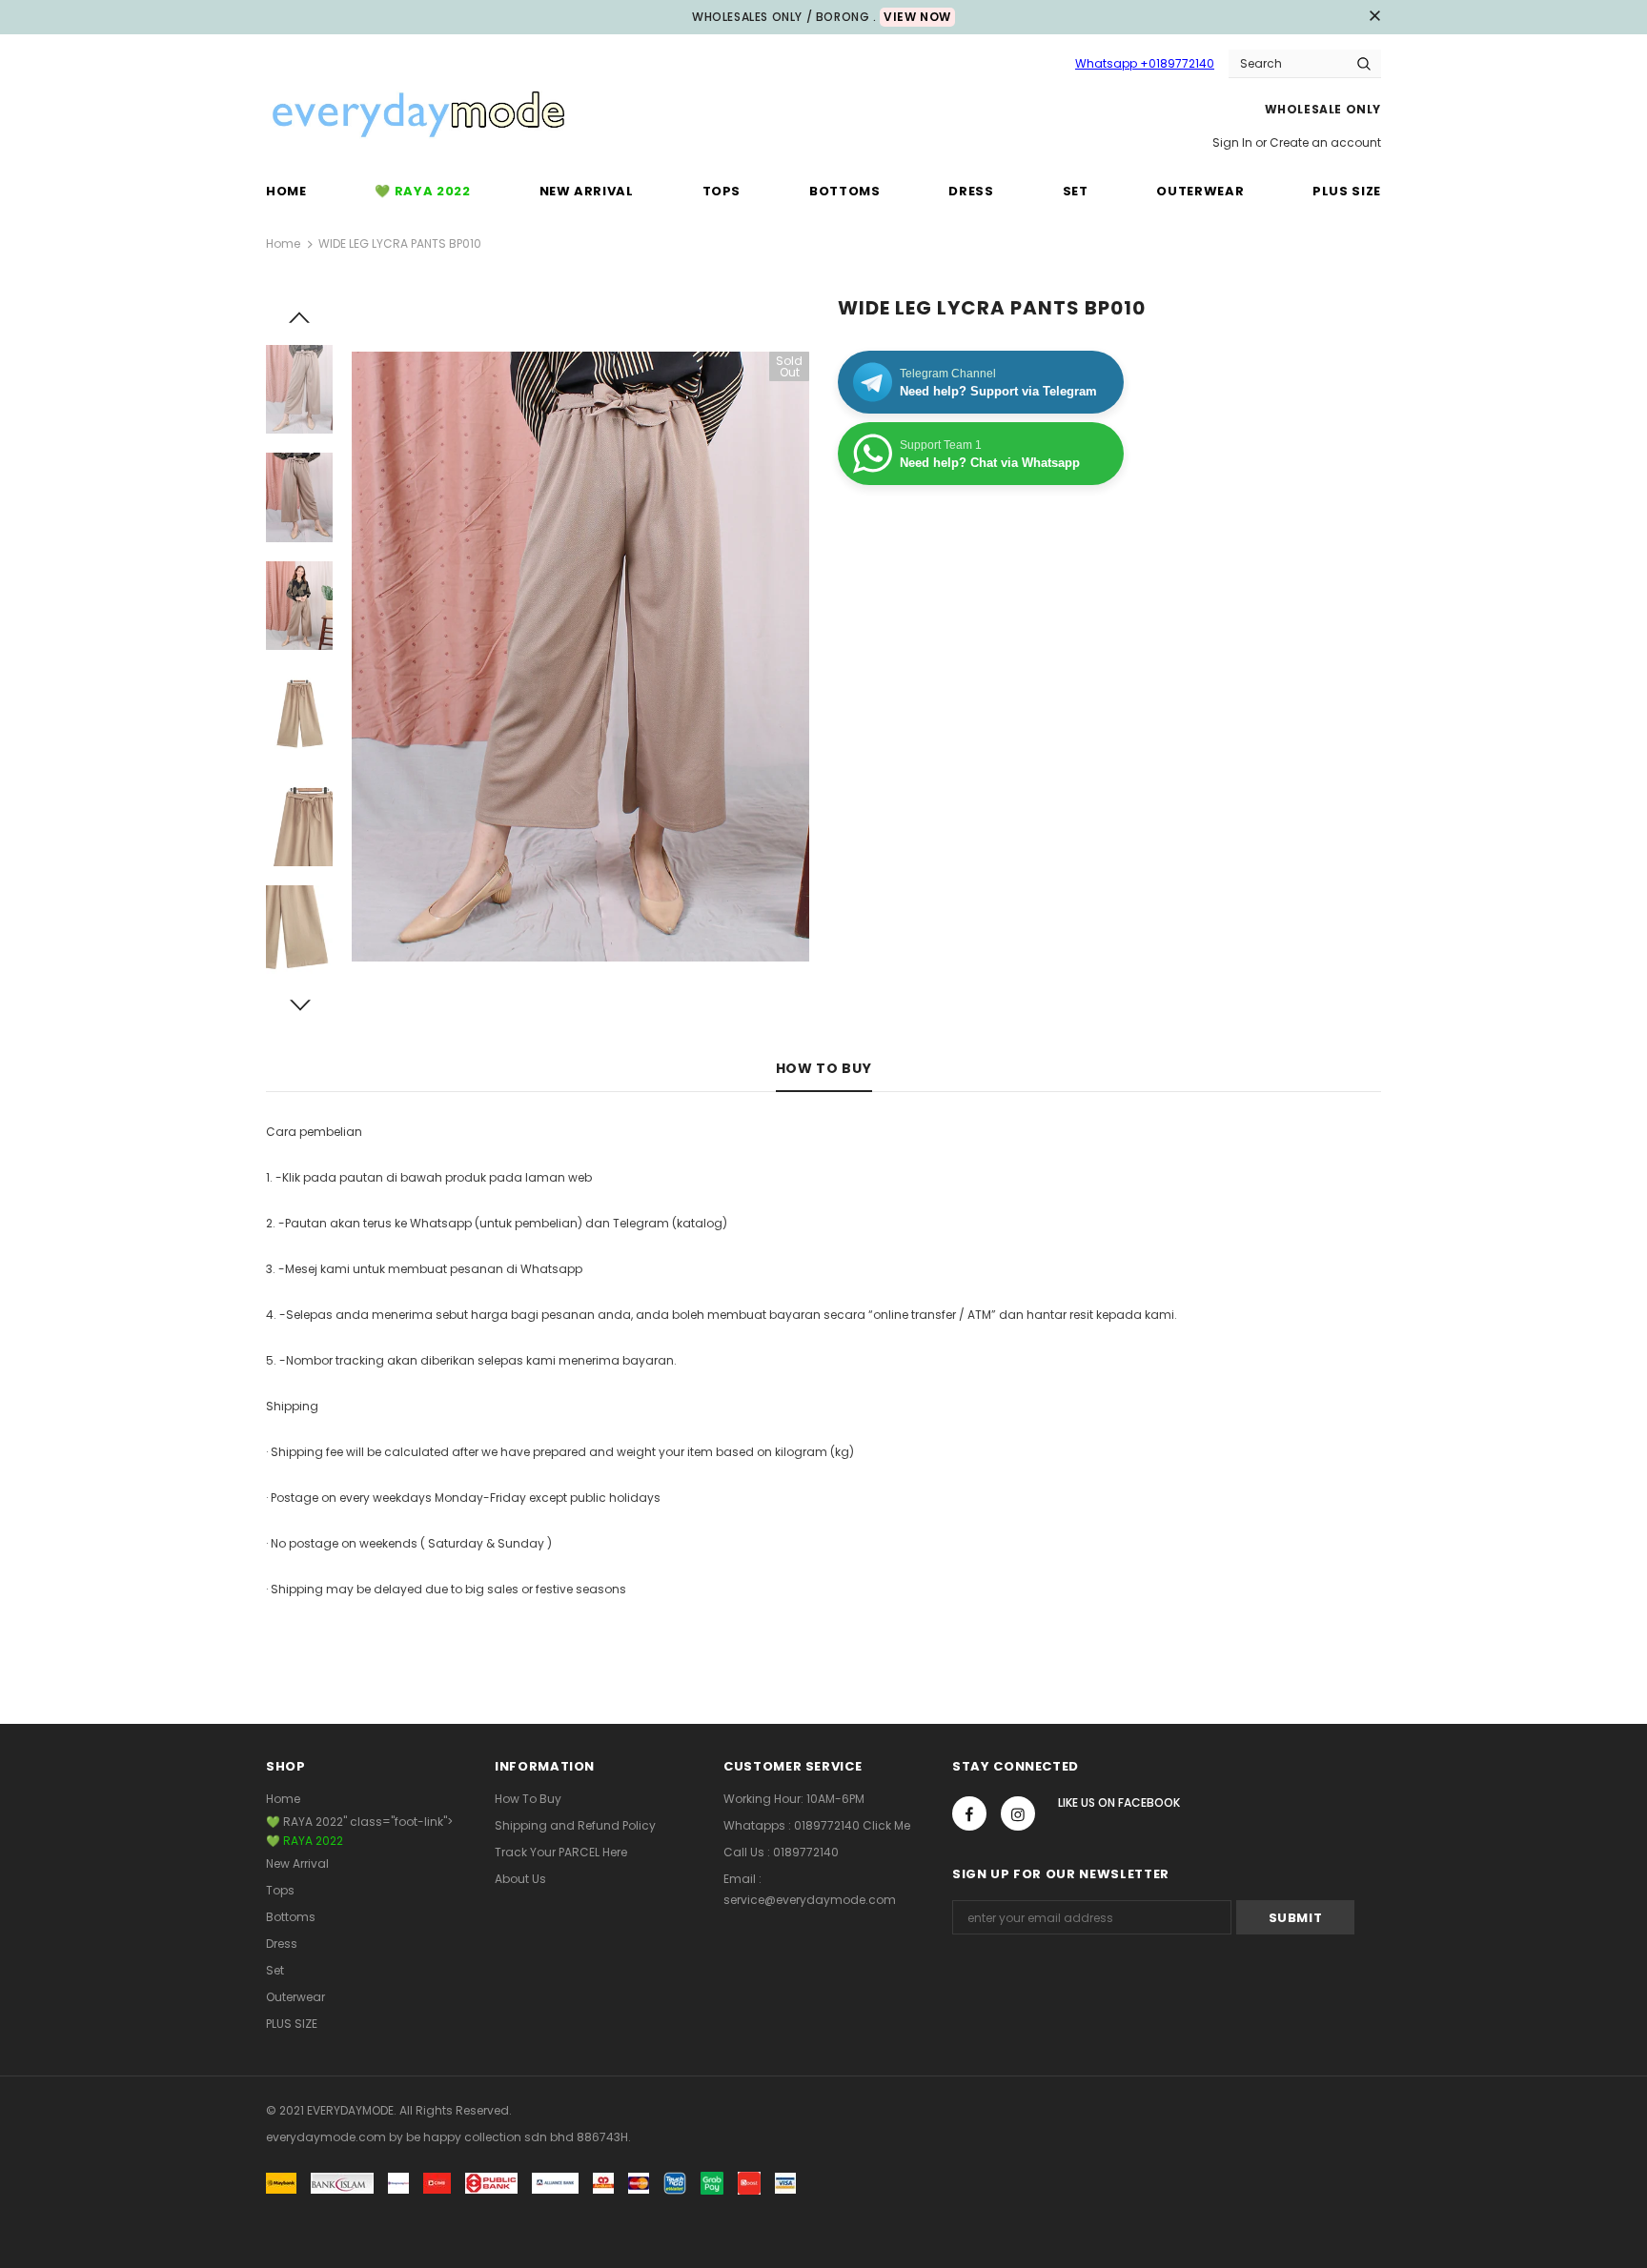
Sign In (1234, 142)
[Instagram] (1018, 1813)
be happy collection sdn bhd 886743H (517, 2137)
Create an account (1325, 142)
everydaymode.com (327, 2137)
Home (283, 243)
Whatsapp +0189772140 (1145, 63)
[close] (1374, 17)
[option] (580, 657)
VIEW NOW (917, 17)
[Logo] (418, 116)
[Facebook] (969, 1813)
